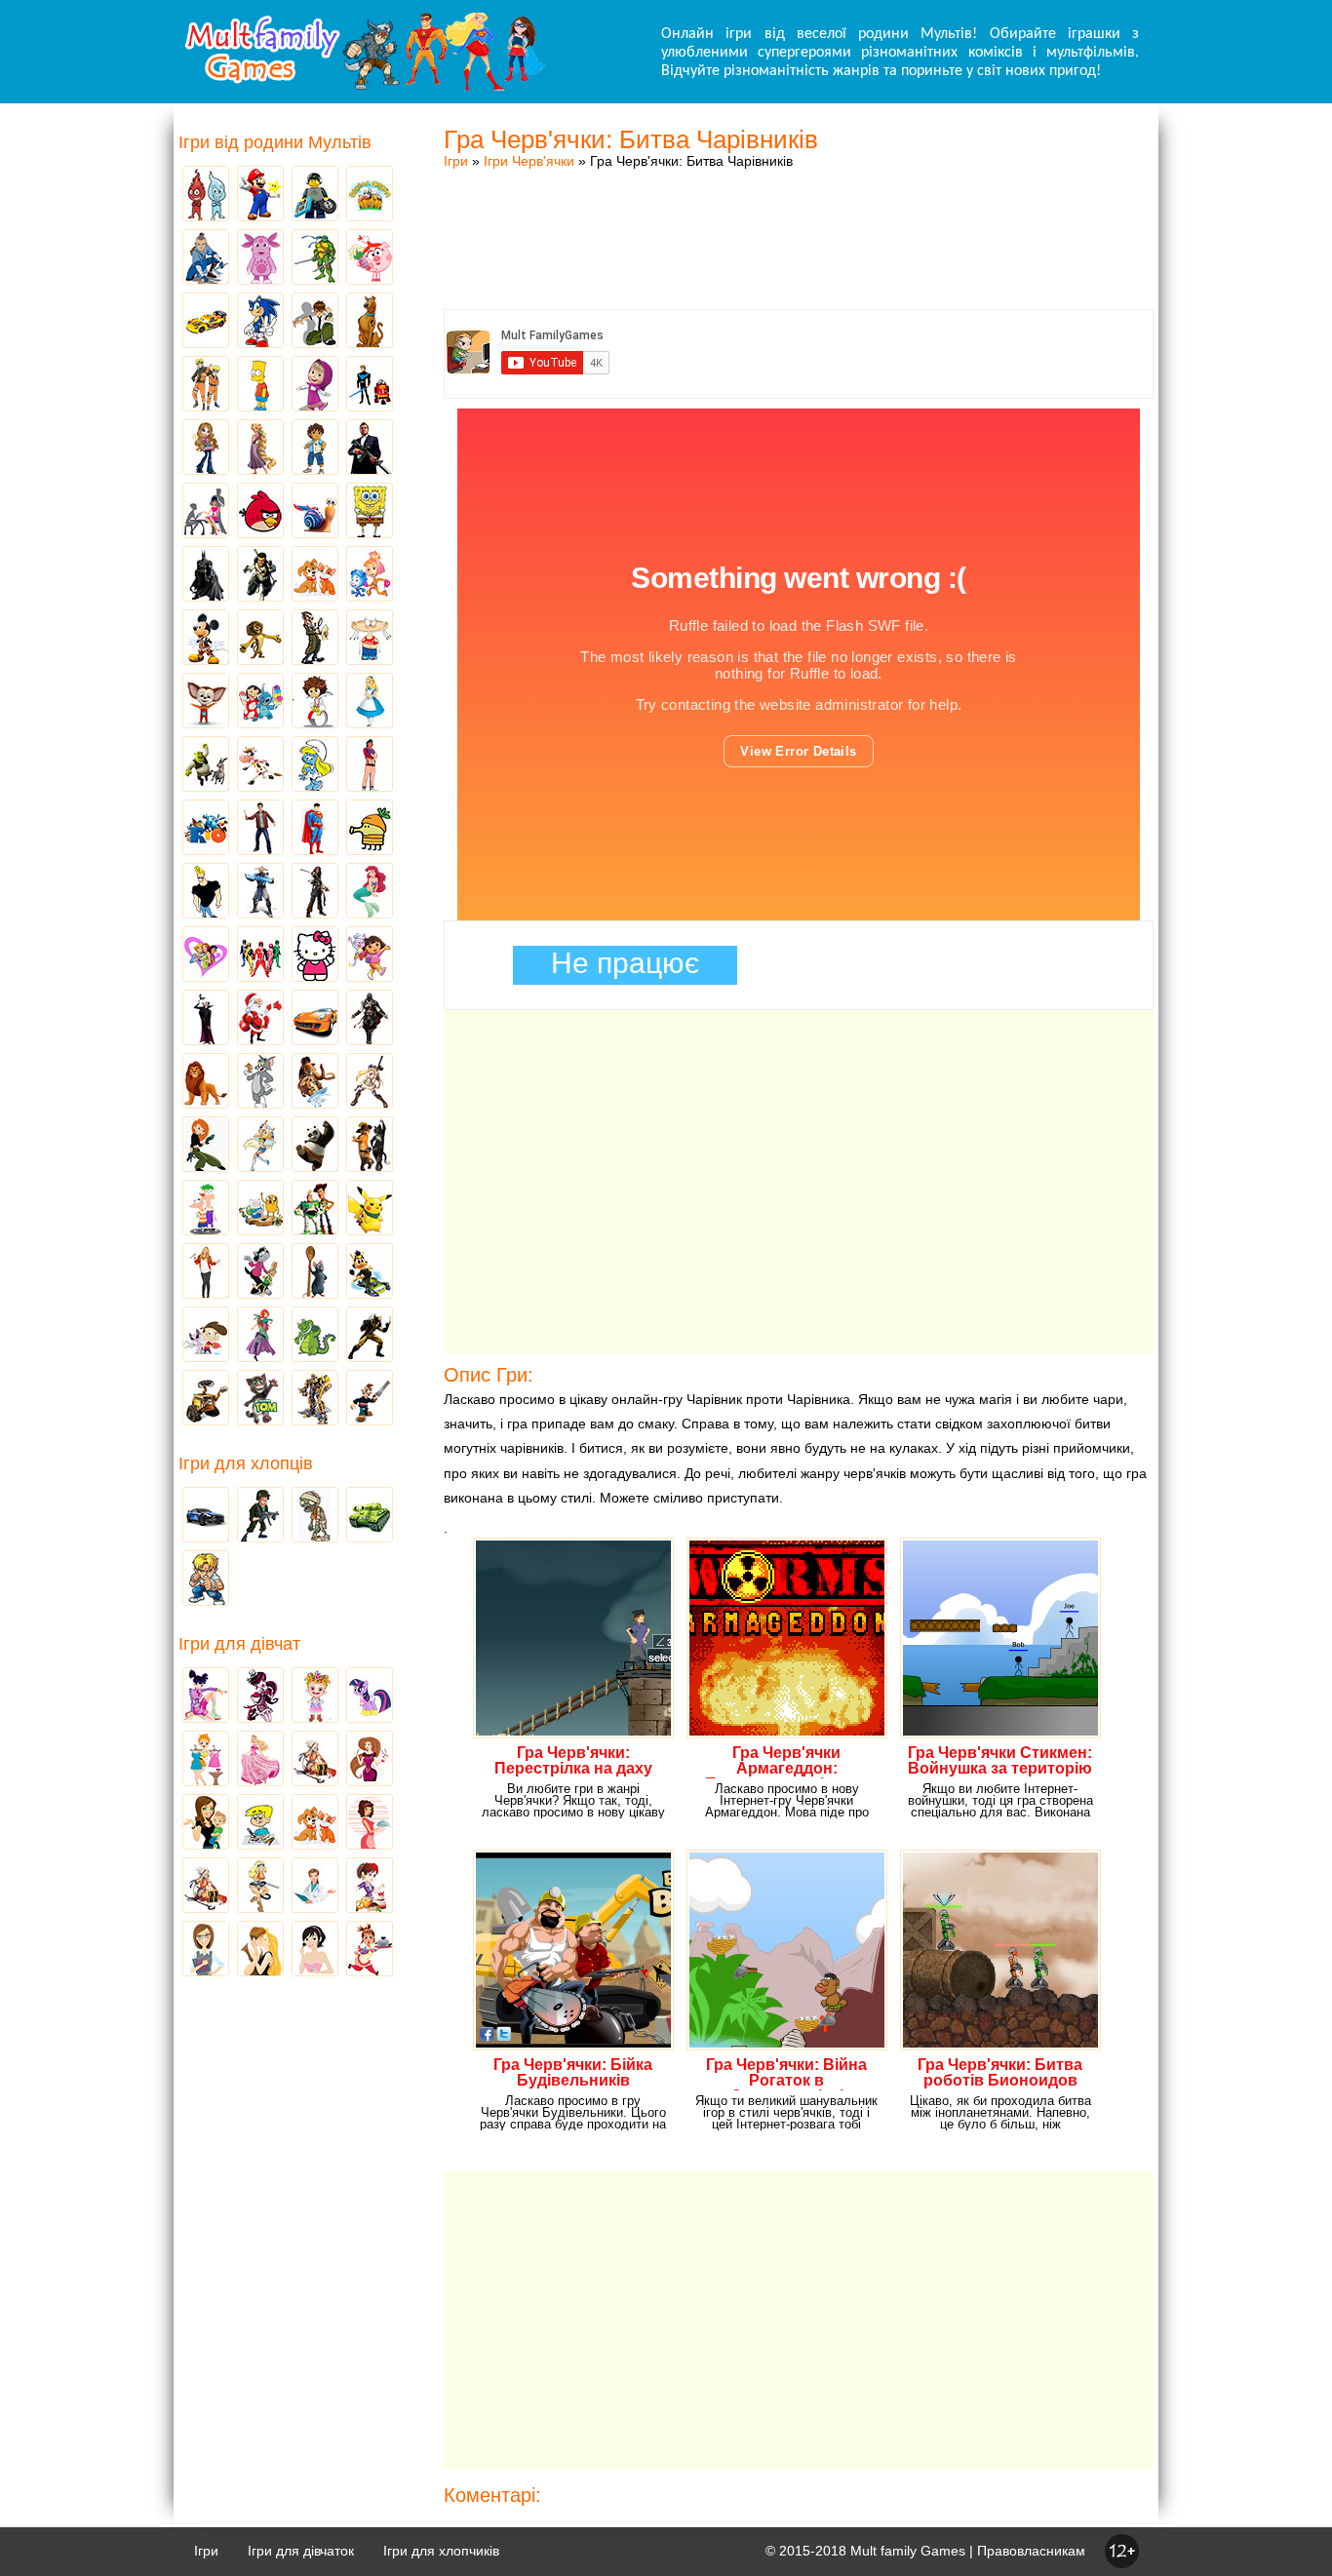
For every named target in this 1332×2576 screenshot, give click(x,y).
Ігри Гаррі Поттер (260, 829)
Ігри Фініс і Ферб (206, 1209)
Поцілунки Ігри (260, 1950)
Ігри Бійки (206, 1580)
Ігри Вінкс (206, 1697)
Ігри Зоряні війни (370, 385)
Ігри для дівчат (239, 1644)
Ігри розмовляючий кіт (260, 1399)
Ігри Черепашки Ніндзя (315, 258)
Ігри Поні (370, 1697)
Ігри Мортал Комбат (260, 892)
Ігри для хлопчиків (441, 2551)
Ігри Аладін (370, 765)
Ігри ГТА (370, 449)
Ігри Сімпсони (260, 385)
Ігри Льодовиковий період (315, 1082)
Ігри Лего (315, 195)
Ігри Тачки (206, 322)
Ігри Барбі (260, 1760)
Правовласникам (1031, 2551)
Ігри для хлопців (246, 1464)
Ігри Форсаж (315, 1019)
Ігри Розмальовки (260, 1823)
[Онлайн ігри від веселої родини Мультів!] (364, 86)
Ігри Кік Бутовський (315, 702)
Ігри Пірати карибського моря (315, 892)
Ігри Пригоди (206, 1887)
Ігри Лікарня (315, 1887)
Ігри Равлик (315, 512)
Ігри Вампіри (206, 1019)
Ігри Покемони (370, 1209)
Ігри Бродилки (315, 1760)
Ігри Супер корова (260, 765)
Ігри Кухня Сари (370, 1887)
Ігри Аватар (206, 258)
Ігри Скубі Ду (370, 322)
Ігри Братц (206, 449)
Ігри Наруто (206, 385)
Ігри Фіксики (370, 575)
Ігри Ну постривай (260, 1272)
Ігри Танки (370, 1516)
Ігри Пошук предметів (315, 639)
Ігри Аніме (370, 1082)
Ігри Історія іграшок (315, 1209)
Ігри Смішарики (370, 258)
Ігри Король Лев (206, 1082)
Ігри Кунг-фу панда (315, 1146)
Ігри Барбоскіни (206, 702)
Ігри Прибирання (260, 1887)
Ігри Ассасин (370, 1019)
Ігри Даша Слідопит (370, 956)
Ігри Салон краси (206, 512)
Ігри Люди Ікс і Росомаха (370, 1336)
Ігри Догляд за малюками (206, 1823)
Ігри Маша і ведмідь (315, 385)
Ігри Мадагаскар (260, 639)
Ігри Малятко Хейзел (315, 1697)
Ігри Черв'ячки (529, 161)
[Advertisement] (799, 219)
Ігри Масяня (370, 639)
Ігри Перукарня (370, 1760)
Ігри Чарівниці (260, 1336)
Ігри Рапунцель (260, 449)
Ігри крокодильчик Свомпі (315, 1336)
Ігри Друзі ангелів (260, 1146)
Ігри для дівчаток (301, 2551)
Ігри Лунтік (260, 258)
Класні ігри (260, 575)
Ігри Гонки (206, 1516)
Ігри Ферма (370, 195)
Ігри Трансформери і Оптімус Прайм (315, 1399)
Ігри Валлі (206, 1399)
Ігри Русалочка (370, 892)
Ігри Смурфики (315, 765)
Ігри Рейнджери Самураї (260, 956)
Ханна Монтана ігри (206, 1272)
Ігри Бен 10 (315, 322)
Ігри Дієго (315, 449)
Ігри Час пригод (260, 1209)
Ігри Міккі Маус (206, 639)
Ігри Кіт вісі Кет (206, 1336)
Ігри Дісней (370, 702)
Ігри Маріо (260, 195)
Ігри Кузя (370, 1272)
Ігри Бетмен (206, 575)
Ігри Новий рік (260, 1019)
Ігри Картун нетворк (206, 892)
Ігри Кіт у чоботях (370, 1146)
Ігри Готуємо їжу (370, 1950)
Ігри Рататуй (315, 1272)
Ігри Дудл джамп (370, 829)
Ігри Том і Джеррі (260, 1082)
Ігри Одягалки (206, 1760)
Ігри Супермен (315, 829)
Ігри (456, 161)
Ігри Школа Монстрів (260, 1697)
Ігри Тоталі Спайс (206, 956)
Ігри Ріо (206, 829)
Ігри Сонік (260, 322)
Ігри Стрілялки (260, 1516)
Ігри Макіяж (315, 1950)
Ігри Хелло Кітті (315, 956)
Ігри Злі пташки (260, 512)
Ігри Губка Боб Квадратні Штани (370, 512)
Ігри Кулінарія (370, 1823)
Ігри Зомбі (315, 1516)
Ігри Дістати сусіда (370, 1399)
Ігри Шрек (206, 765)
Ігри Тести (206, 1950)
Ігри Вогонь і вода (206, 195)
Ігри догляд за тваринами (315, 575)
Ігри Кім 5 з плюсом (206, 1146)
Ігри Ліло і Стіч (260, 702)
